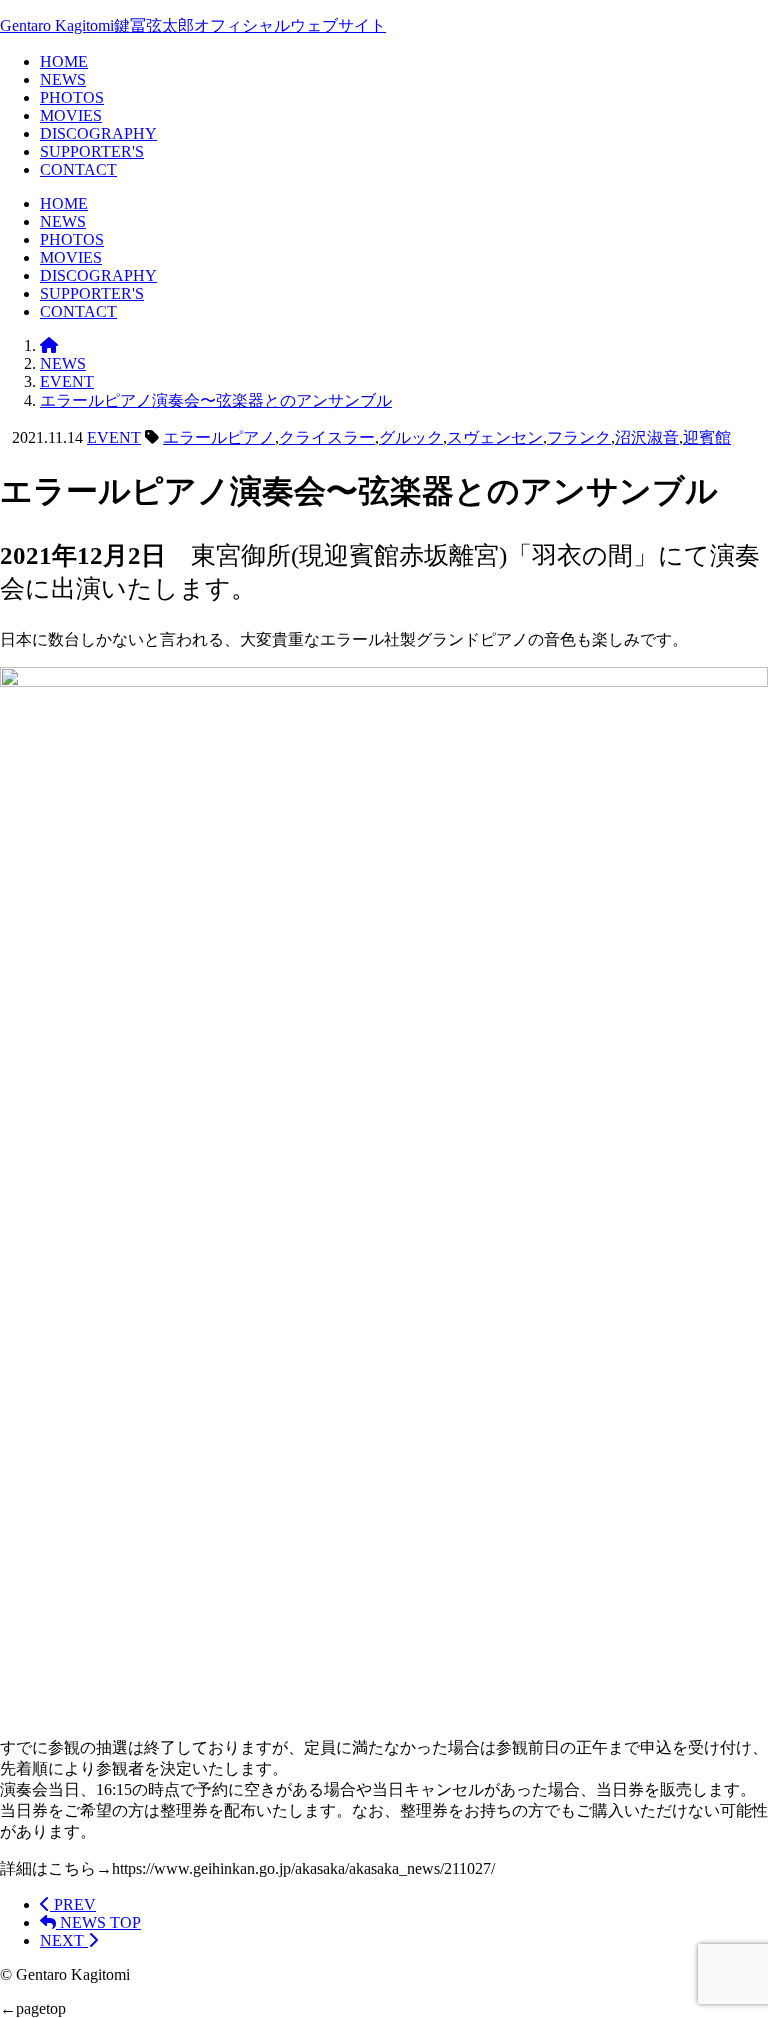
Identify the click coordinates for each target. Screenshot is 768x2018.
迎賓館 (707, 437)
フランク (579, 437)
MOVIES (71, 115)
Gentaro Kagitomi (193, 25)
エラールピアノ (219, 437)
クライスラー (327, 437)
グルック (411, 437)
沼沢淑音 (647, 437)
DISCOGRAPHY (98, 133)
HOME (64, 61)
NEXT (64, 1940)
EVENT (114, 437)
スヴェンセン (495, 437)
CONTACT (78, 169)
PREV (73, 1904)
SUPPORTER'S (92, 151)
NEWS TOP (98, 1922)
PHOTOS (72, 97)
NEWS (63, 79)
